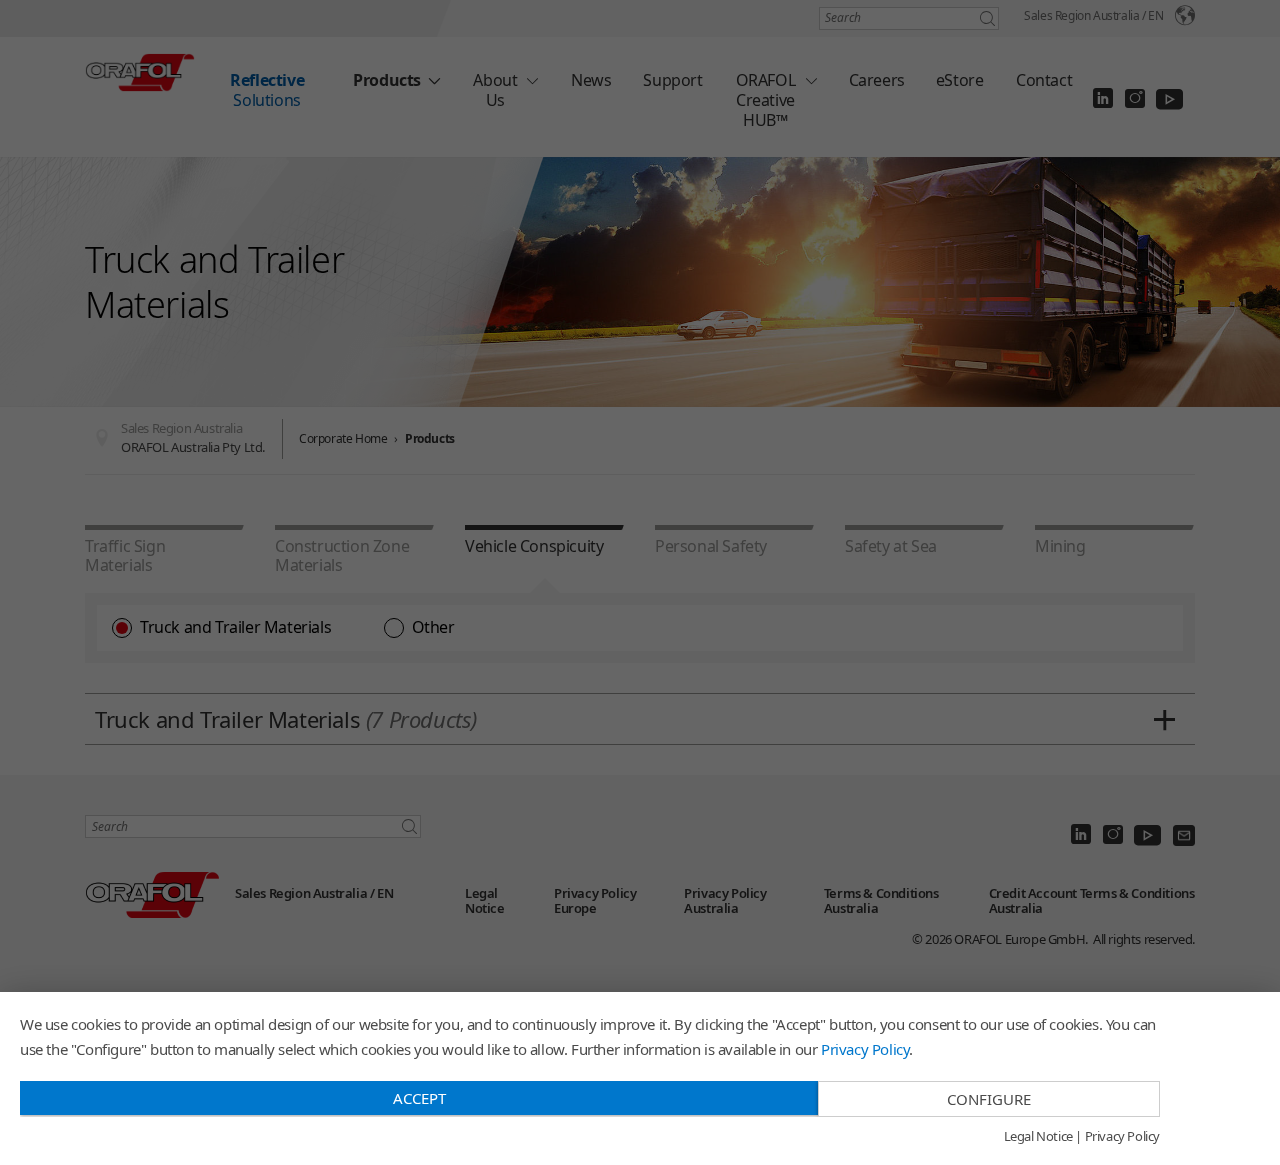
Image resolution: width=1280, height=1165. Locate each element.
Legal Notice (1038, 1137)
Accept (419, 1098)
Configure (989, 1099)
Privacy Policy (865, 1049)
